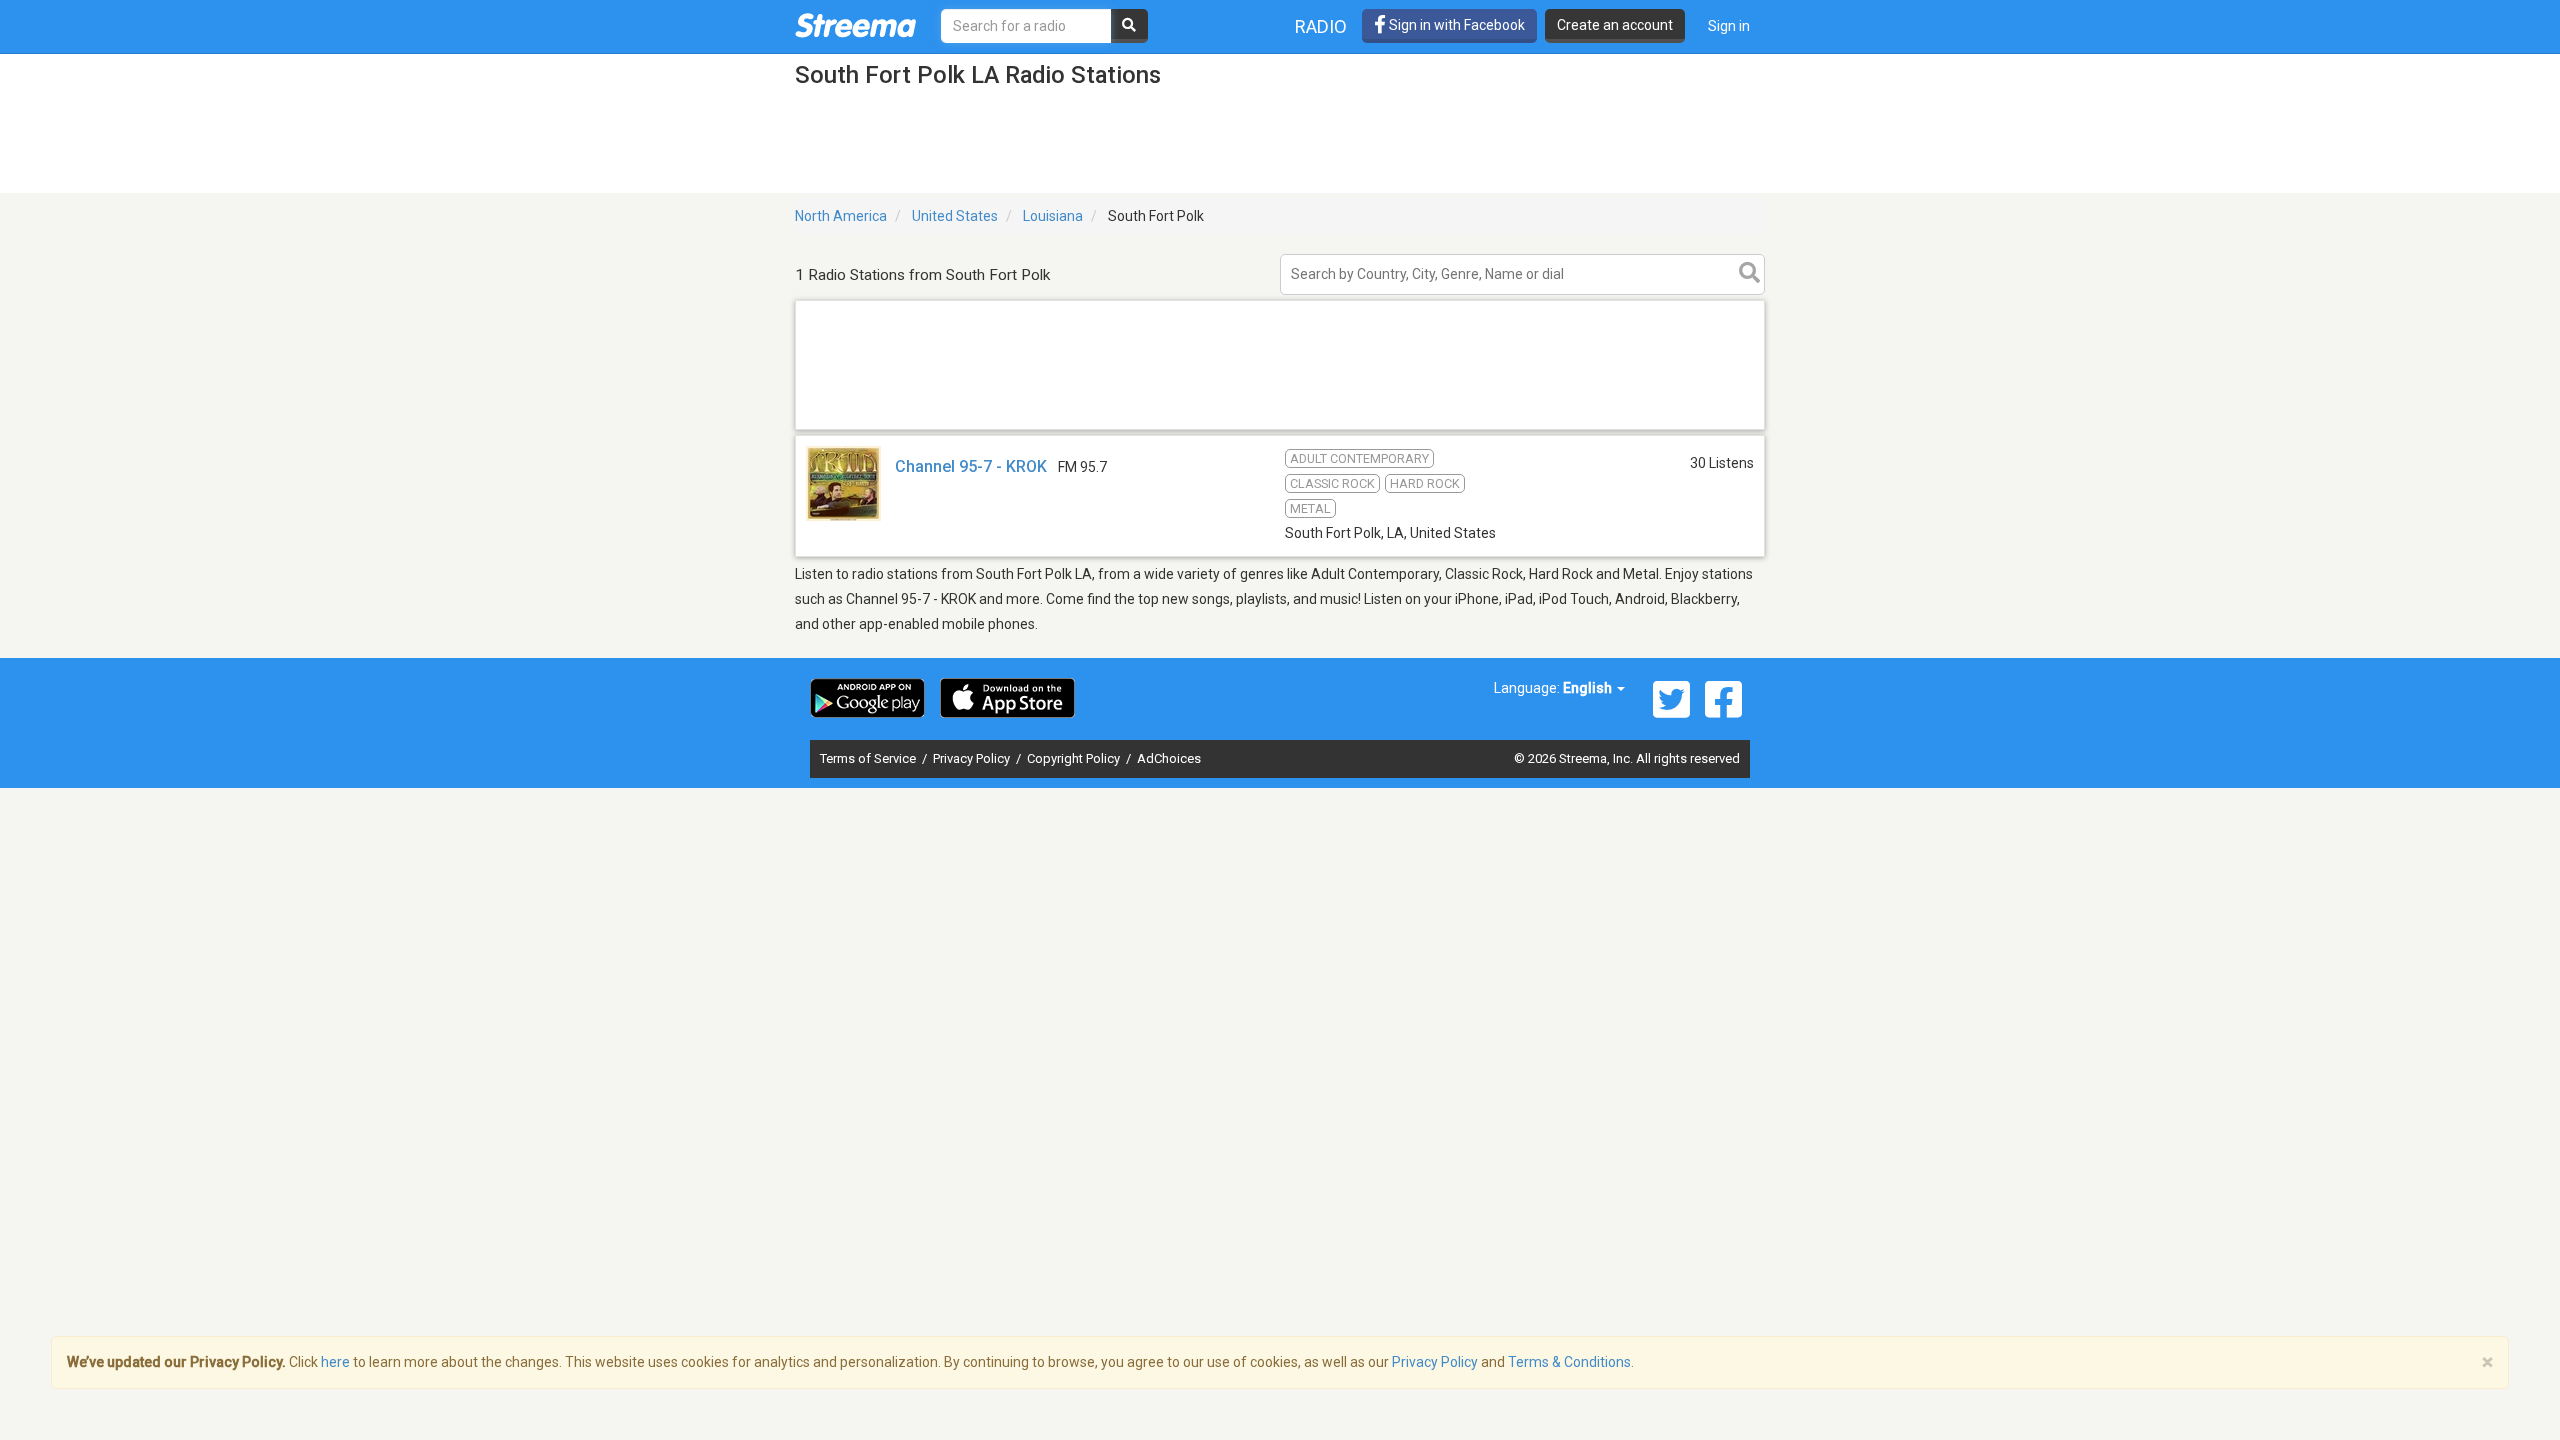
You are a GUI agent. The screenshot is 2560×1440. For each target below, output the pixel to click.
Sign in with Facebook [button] (1455, 25)
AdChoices (1169, 758)
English (1589, 688)
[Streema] (855, 25)
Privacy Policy (973, 758)
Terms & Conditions (1569, 1362)
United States (955, 216)
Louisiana (1053, 216)
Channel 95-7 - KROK (971, 466)
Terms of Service (869, 758)
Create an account (1615, 25)
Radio (1321, 26)
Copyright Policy (1075, 758)
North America (841, 216)
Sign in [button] (1729, 26)
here (335, 1362)
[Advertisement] (1280, 428)
